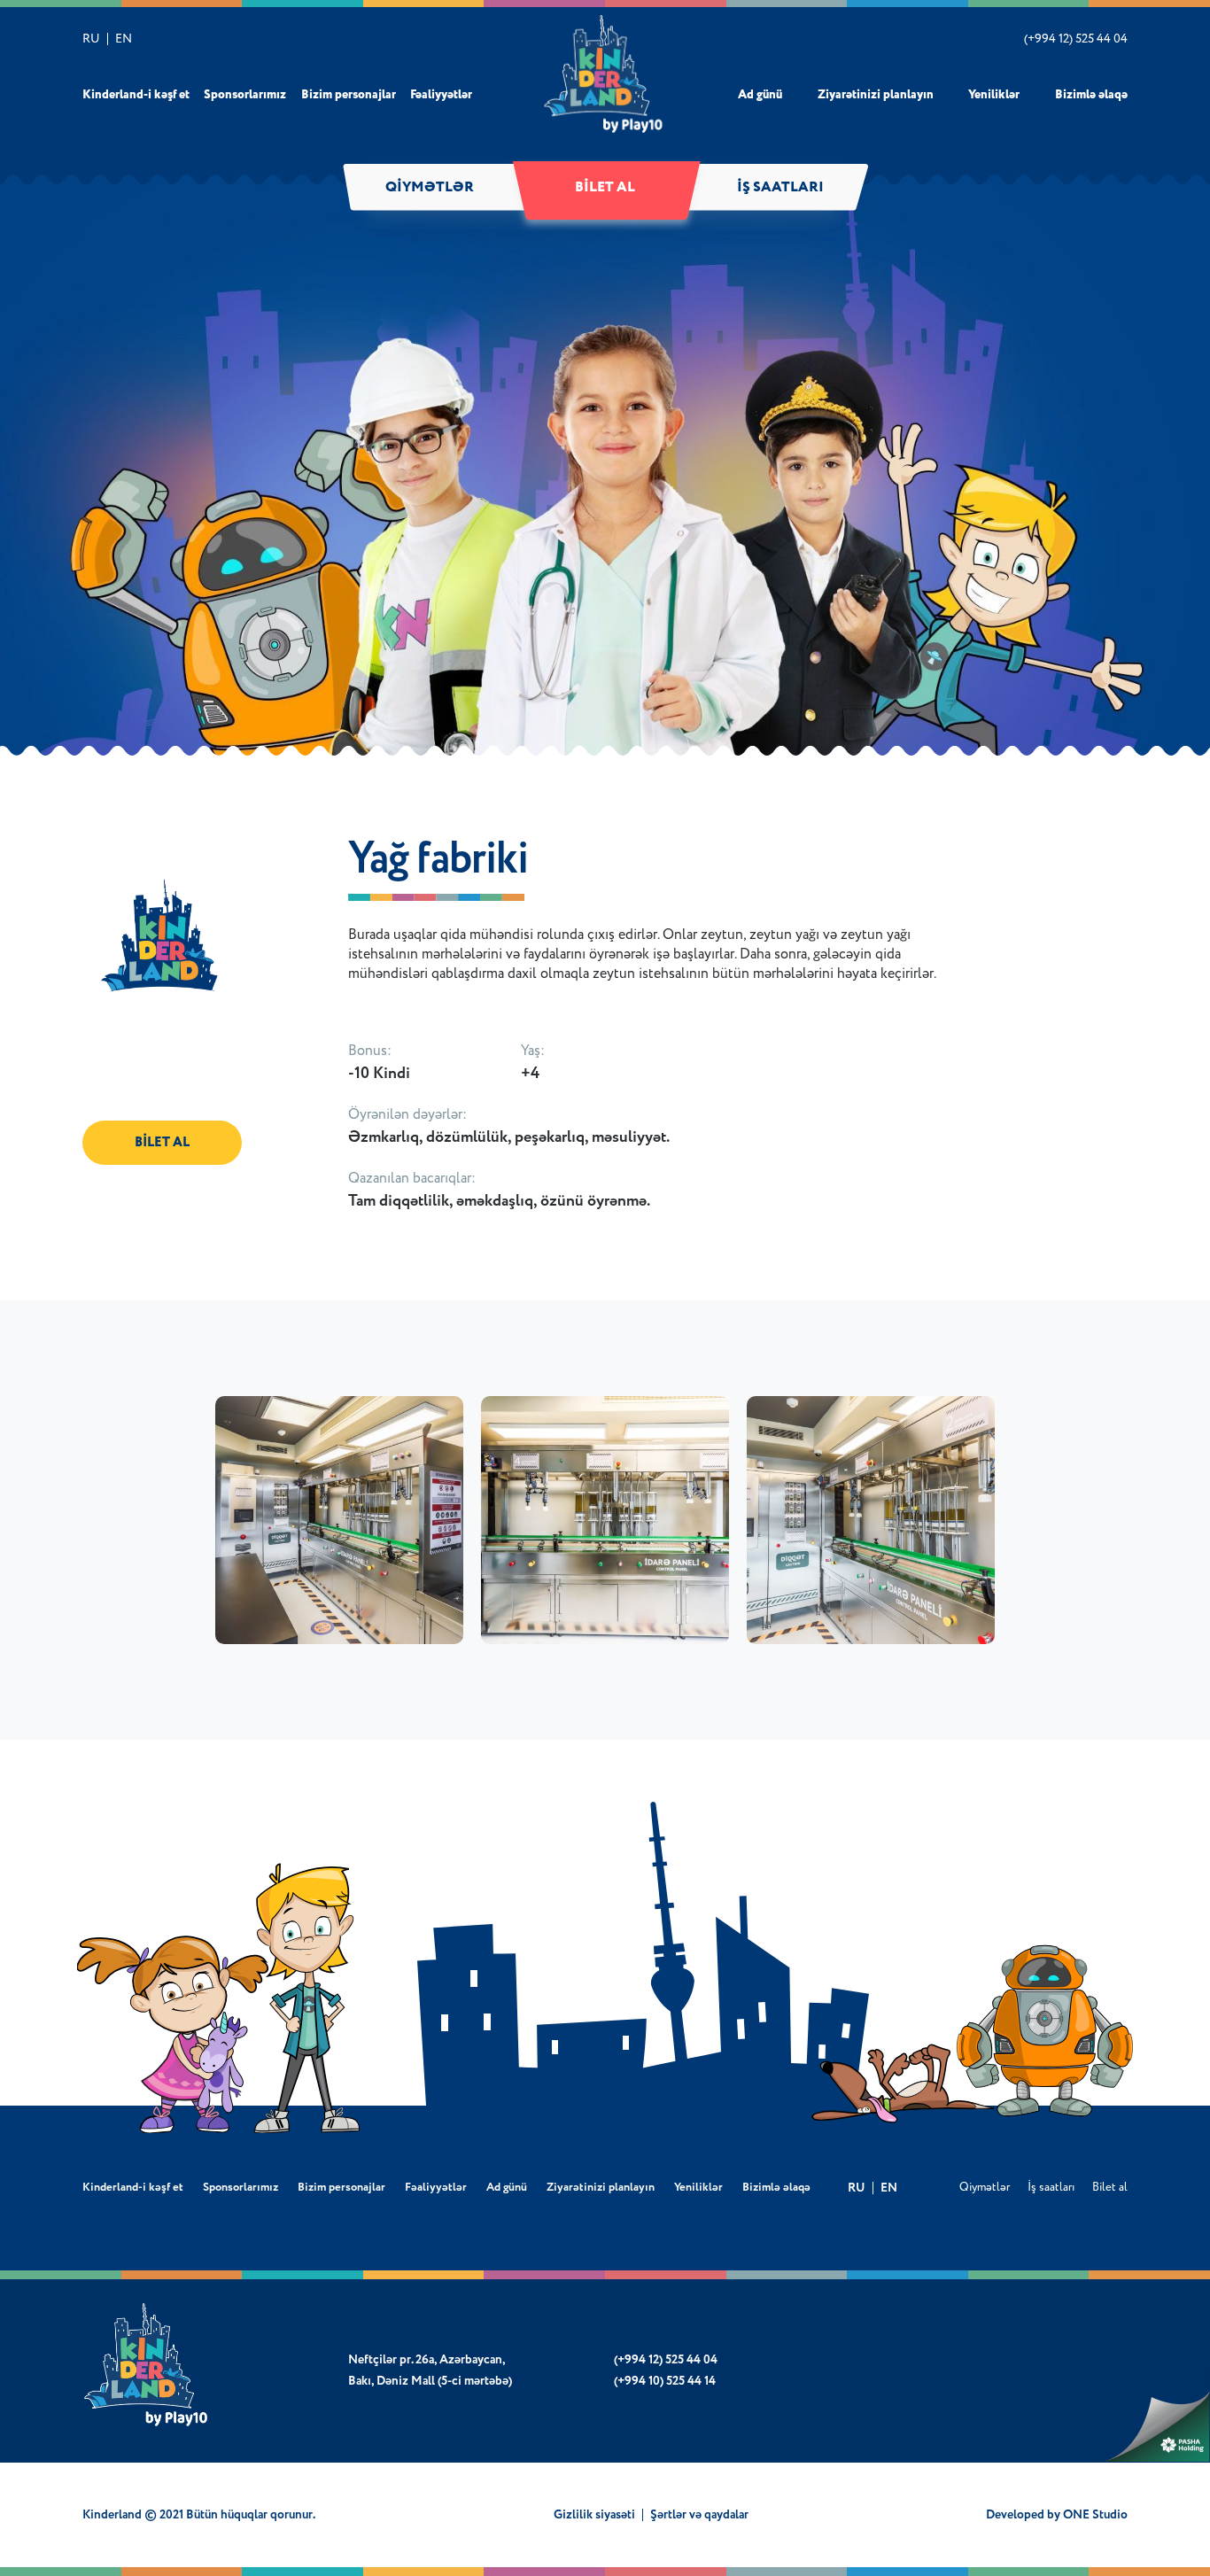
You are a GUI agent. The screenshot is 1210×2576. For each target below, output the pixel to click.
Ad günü (760, 95)
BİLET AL (162, 1142)
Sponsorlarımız (245, 95)
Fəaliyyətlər (441, 95)
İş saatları (780, 188)
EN (124, 39)
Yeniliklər (994, 95)
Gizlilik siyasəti (594, 2515)
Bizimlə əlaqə (1091, 95)
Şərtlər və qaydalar (699, 2515)
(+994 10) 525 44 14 (665, 2381)
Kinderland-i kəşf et (136, 95)
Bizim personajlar (349, 95)
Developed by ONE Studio (1057, 2515)
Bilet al (605, 188)
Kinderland (605, 74)
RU (91, 39)
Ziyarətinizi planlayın (876, 95)
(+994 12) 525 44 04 (1076, 39)
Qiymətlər (430, 188)
